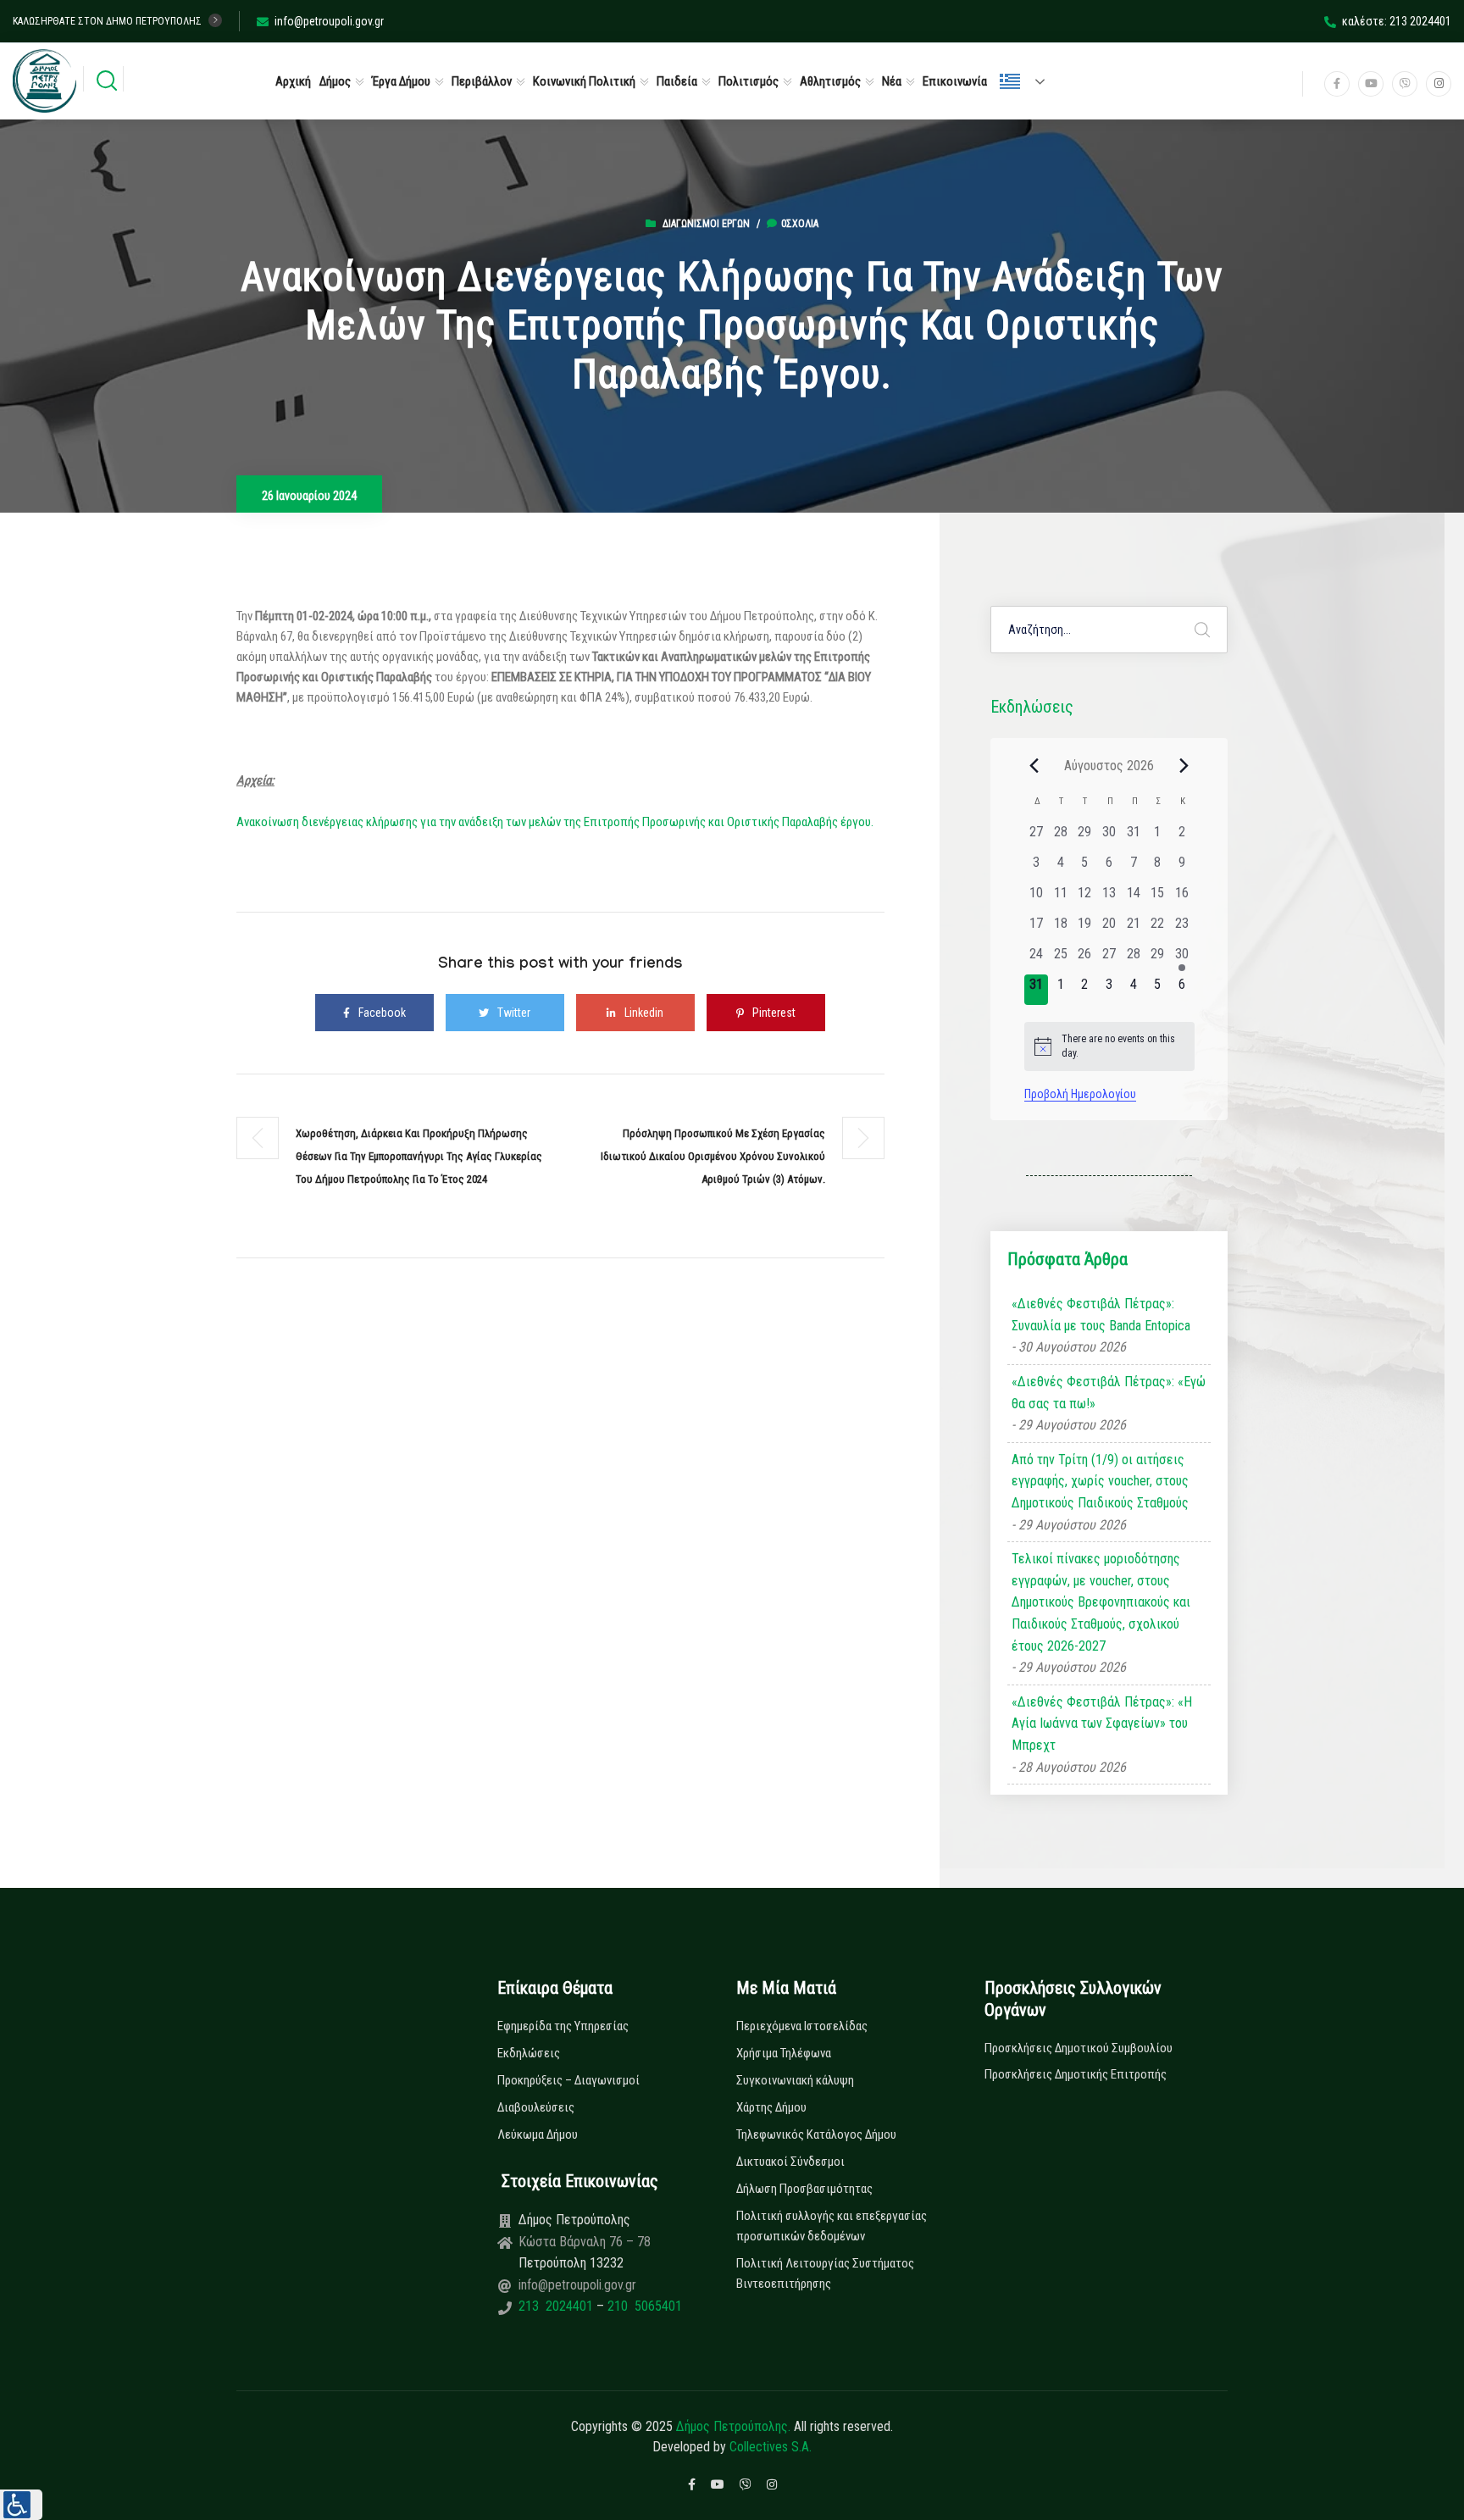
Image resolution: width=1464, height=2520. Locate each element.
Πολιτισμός (749, 81)
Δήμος (335, 81)
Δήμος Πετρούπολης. (733, 2426)
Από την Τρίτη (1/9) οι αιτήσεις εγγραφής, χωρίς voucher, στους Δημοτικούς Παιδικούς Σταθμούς (1100, 1481)
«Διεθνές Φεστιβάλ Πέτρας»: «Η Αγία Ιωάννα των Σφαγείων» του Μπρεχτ (1102, 1723)
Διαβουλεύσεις (536, 2107)
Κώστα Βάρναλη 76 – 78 (585, 2242)
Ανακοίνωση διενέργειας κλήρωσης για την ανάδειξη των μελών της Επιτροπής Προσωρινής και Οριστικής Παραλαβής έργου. (555, 822)
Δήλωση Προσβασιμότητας (804, 2189)
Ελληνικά (1029, 81)
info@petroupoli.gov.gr (329, 21)
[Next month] (1184, 765)
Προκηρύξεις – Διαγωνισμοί (568, 2080)
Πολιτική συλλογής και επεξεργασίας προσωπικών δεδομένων (832, 2226)
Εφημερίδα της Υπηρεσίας (563, 2026)
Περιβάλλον (482, 81)
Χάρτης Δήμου (771, 2107)
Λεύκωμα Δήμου (538, 2134)
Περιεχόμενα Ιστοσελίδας (802, 2026)
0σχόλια (800, 224)
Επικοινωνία (955, 81)
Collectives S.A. (771, 2447)
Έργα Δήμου (401, 81)
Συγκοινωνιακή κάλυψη (795, 2080)
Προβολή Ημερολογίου (1080, 1094)
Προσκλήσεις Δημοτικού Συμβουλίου (1079, 2048)
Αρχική (293, 81)
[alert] (1109, 1046)
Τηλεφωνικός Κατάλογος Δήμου (816, 2134)
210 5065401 (643, 2306)
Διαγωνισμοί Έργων (706, 224)
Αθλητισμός (830, 81)
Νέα (892, 81)
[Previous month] (1034, 765)
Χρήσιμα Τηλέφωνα (784, 2053)
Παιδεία (677, 81)
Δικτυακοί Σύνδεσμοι (790, 2162)
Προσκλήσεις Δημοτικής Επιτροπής (1076, 2074)
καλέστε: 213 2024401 (1397, 21)
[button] (21, 2505)
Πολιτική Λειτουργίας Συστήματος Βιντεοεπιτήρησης (825, 2273)
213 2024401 (557, 2306)
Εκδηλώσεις (529, 2053)
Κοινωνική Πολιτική (584, 81)
